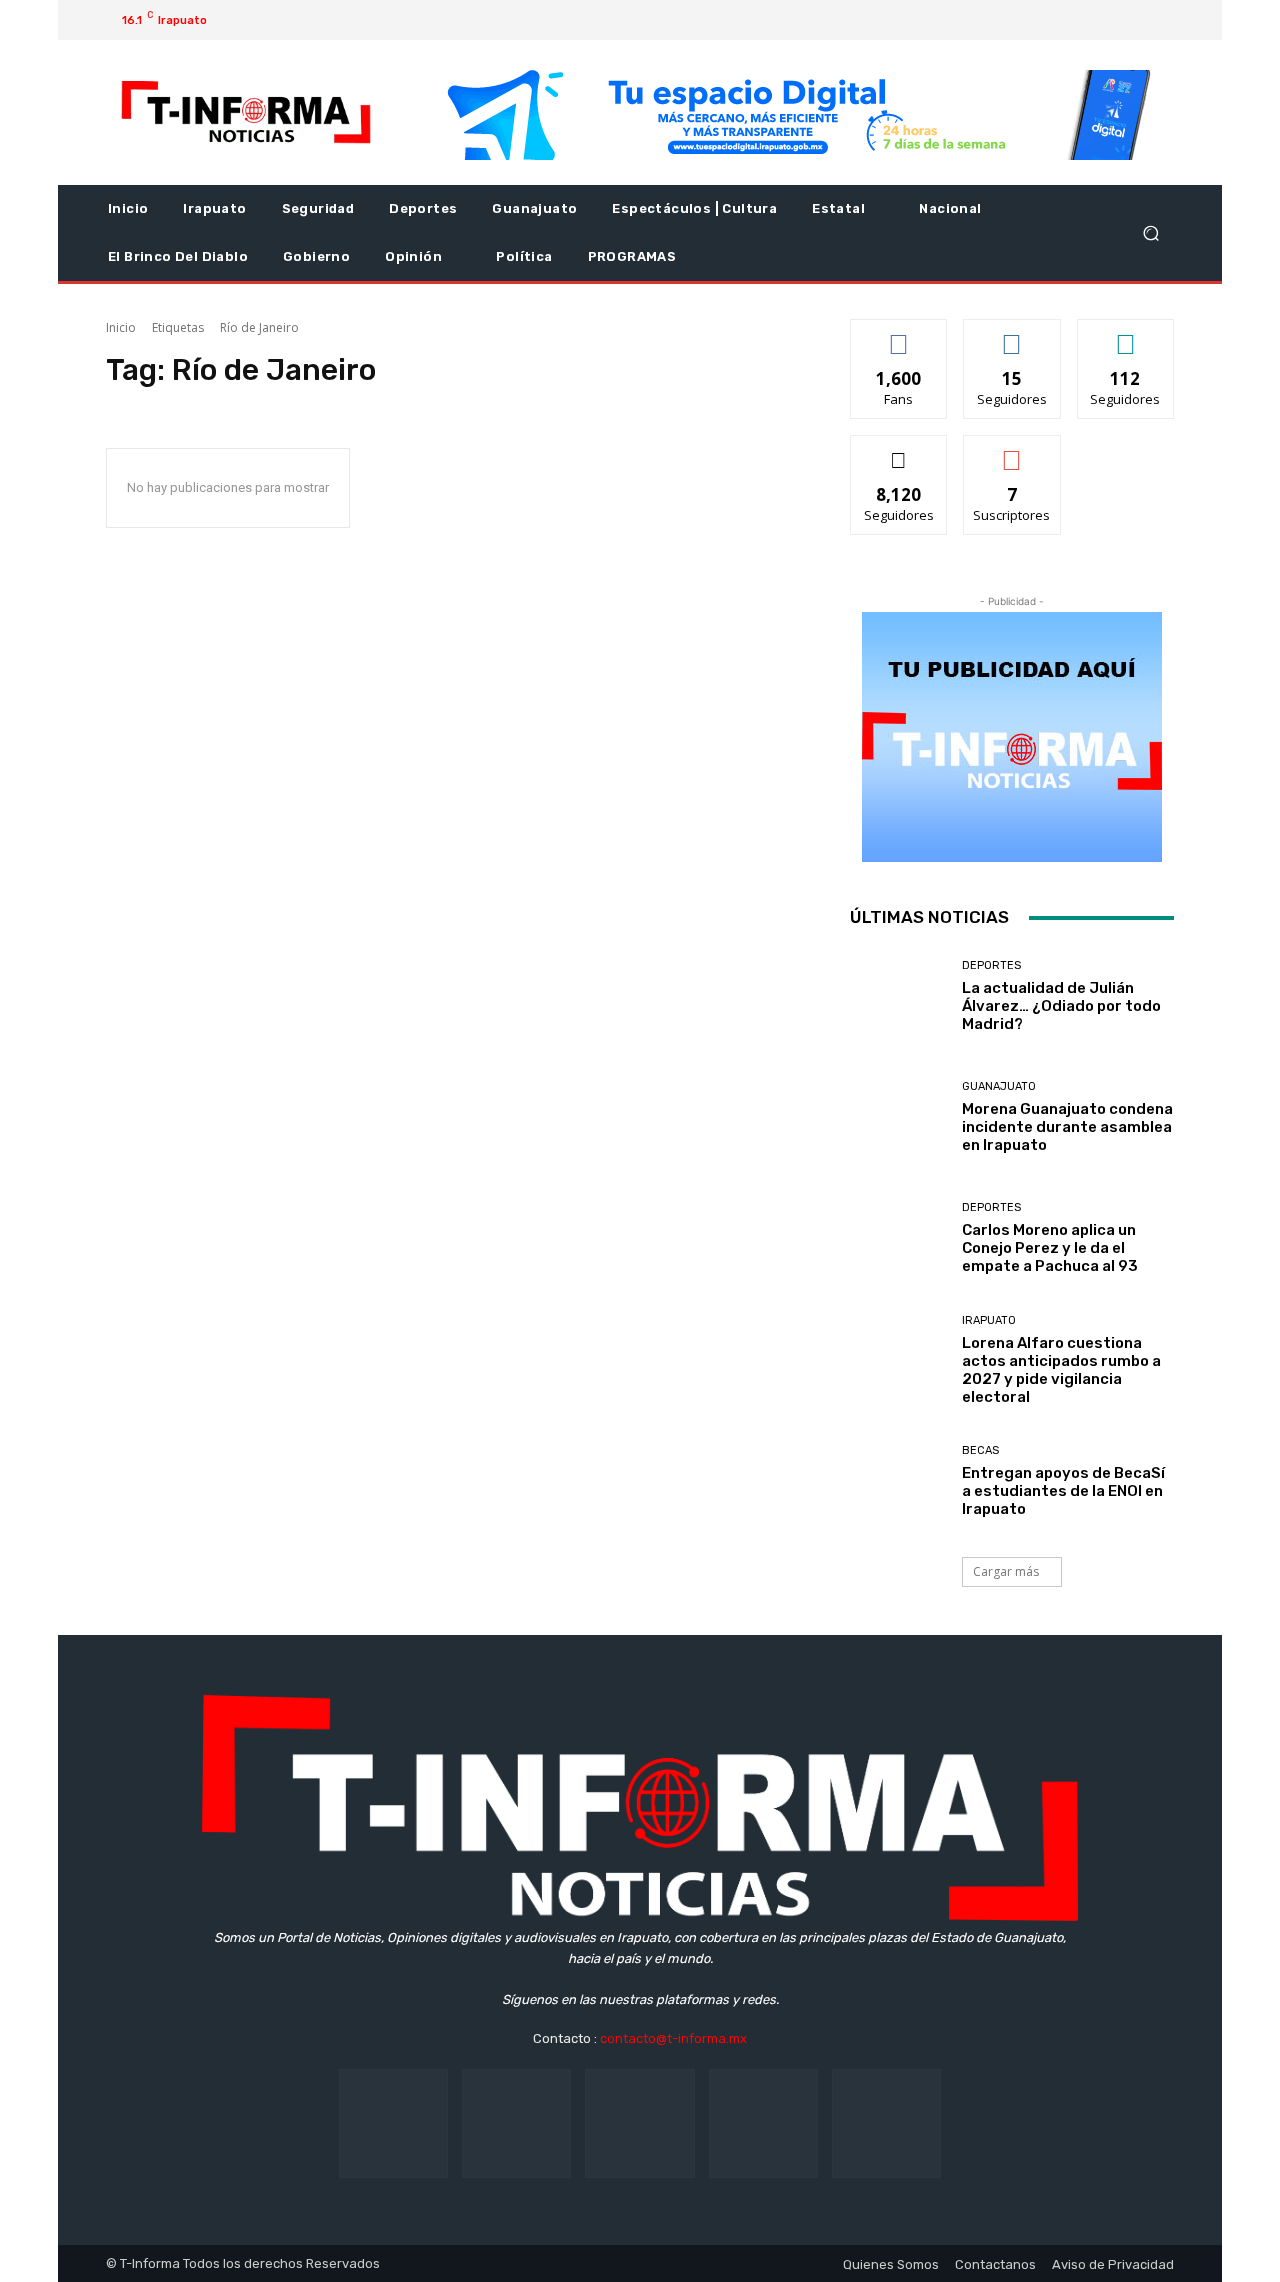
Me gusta (899, 334)
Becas (980, 1450)
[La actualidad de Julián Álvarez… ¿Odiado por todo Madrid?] (898, 998)
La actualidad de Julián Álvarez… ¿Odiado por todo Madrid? (1061, 1006)
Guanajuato (999, 1086)
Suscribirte (1012, 450)
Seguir (1012, 334)
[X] (1102, 20)
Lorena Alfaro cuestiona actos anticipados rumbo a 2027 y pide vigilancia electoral (1061, 1370)
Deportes (991, 965)
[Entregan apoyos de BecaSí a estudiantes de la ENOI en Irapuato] (898, 1483)
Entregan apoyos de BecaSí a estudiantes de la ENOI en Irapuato (1063, 1491)
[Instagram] (1070, 20)
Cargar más (1006, 1571)
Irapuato (989, 1320)
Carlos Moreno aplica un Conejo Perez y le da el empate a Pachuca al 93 (1050, 1248)
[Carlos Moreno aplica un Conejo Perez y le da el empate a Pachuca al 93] (898, 1240)
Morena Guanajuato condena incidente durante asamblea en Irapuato (1067, 1127)
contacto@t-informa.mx (673, 2038)
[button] (1150, 233)
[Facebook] (1038, 20)
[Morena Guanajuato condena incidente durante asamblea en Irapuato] (898, 1119)
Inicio (121, 327)
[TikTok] (639, 2123)
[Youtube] (1134, 20)
